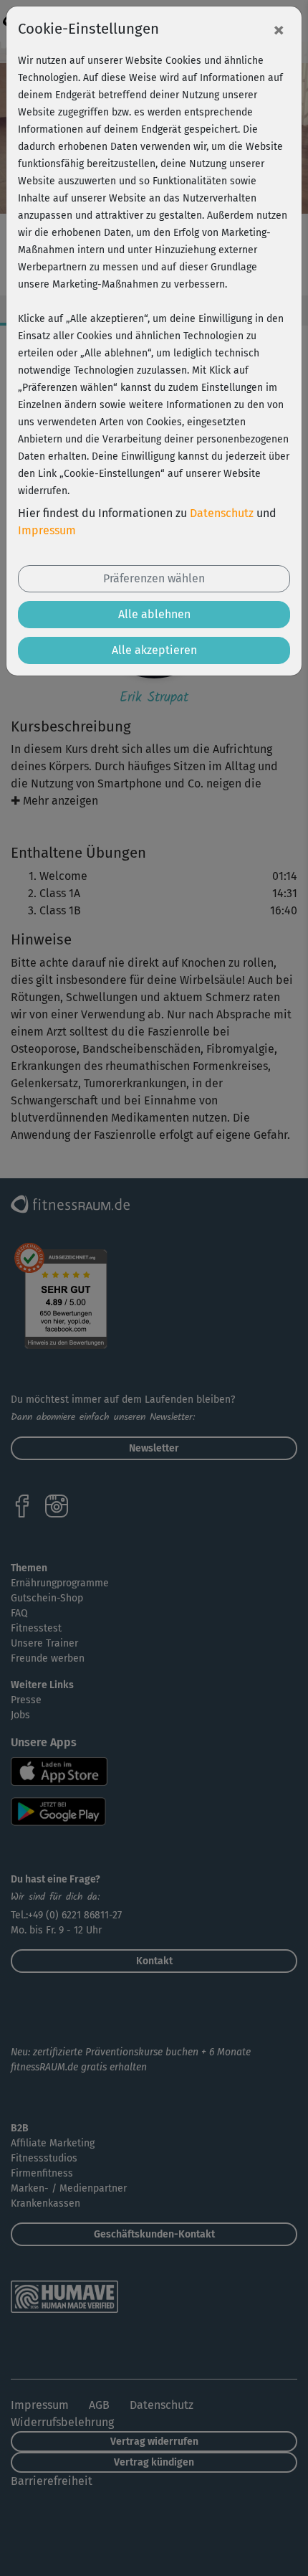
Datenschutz (222, 513)
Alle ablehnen (154, 614)
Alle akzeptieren (154, 650)
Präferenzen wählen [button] (154, 578)
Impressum (47, 530)
